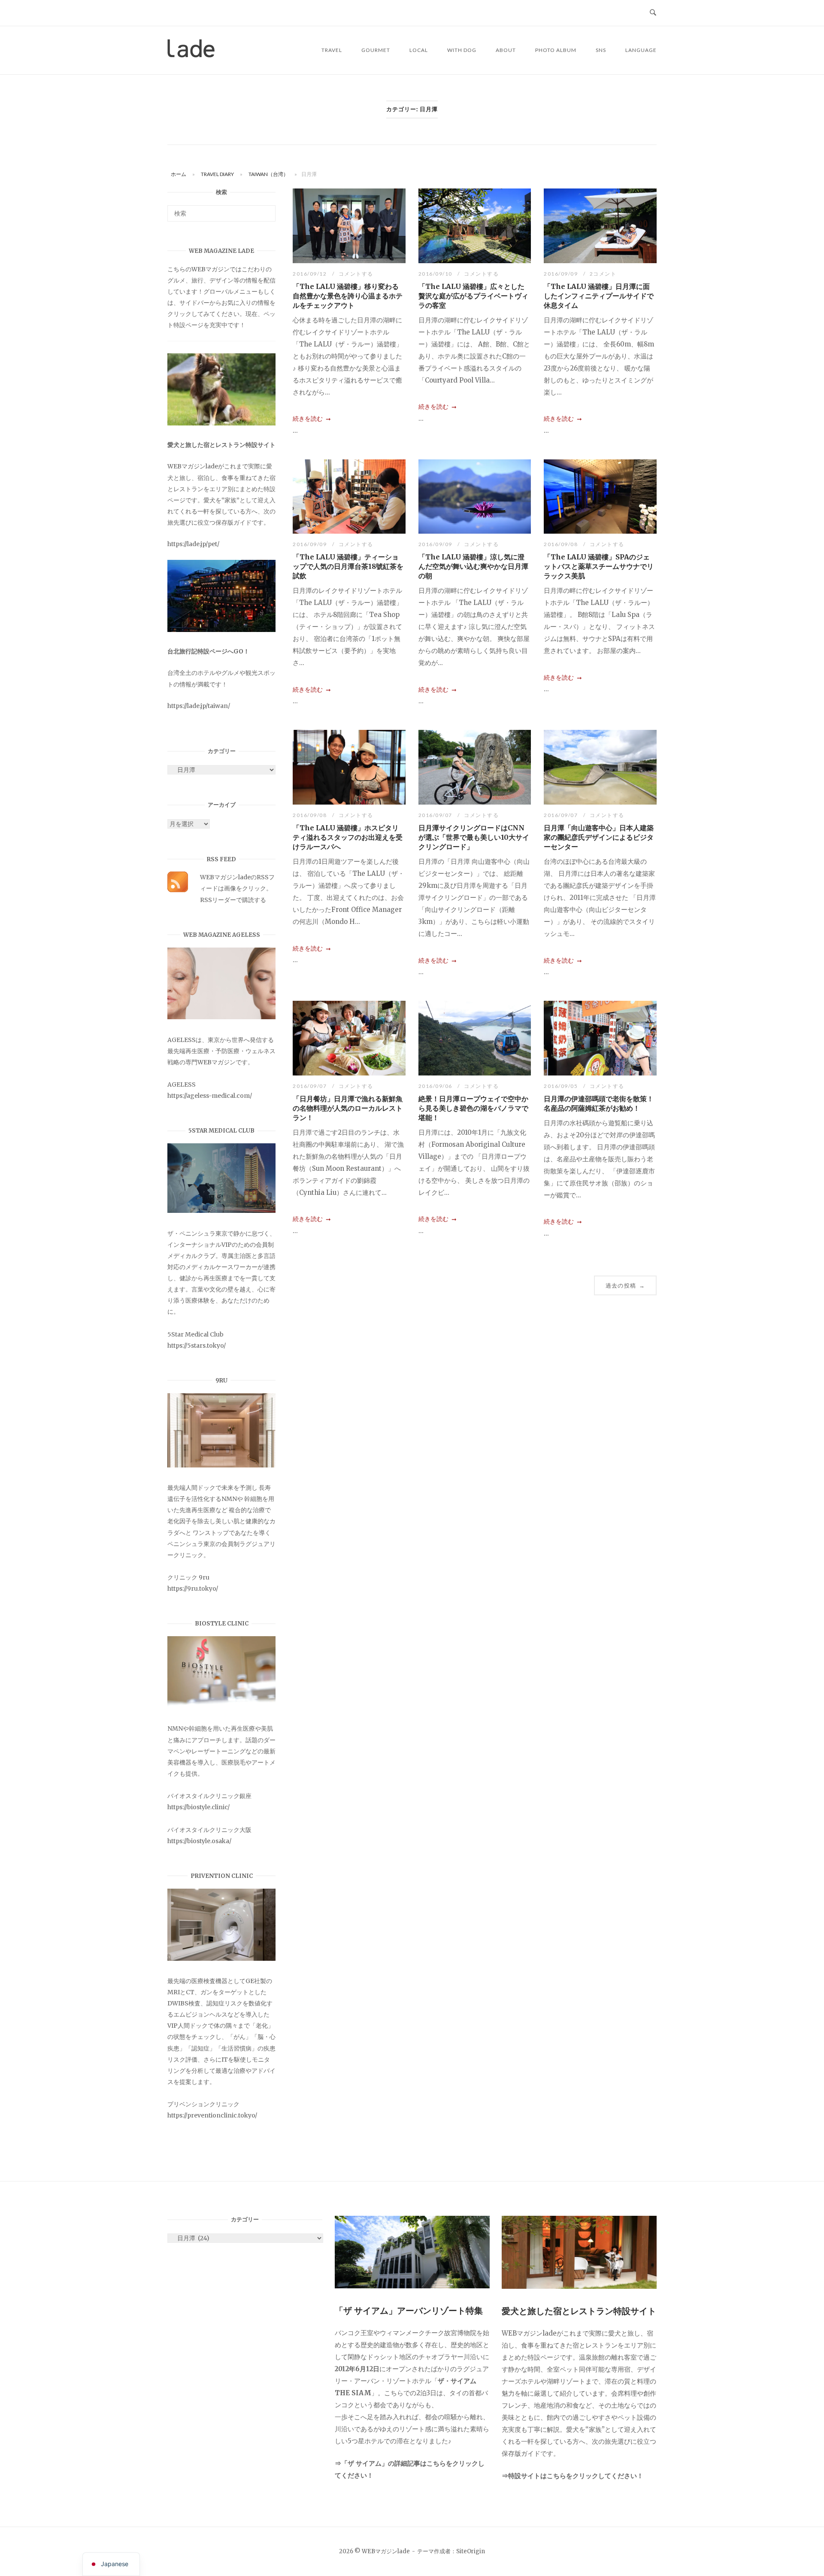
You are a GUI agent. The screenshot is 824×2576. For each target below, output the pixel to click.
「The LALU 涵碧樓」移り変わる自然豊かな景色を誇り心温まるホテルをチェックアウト (348, 296)
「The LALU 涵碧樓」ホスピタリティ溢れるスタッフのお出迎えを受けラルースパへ (348, 837)
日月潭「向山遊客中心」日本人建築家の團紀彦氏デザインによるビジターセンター (599, 837)
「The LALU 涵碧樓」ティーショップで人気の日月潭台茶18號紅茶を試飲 (348, 566)
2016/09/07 (436, 815)
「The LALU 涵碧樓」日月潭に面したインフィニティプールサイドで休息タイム (599, 296)
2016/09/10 (436, 274)
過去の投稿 (625, 1285)
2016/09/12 (311, 274)
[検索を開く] (653, 13)
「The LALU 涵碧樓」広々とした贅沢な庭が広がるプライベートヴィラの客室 (473, 296)
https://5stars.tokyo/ (197, 1346)
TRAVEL (332, 50)
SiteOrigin (471, 2551)
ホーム (179, 174)
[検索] (266, 210)
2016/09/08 (562, 544)
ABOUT (506, 50)
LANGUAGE (641, 50)
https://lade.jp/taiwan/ (199, 706)
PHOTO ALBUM (556, 50)
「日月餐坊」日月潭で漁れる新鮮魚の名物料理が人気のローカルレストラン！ (348, 1108)
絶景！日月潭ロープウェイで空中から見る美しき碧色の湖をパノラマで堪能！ (473, 1108)
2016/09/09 (562, 274)
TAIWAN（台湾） (268, 174)
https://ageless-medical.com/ (210, 1096)
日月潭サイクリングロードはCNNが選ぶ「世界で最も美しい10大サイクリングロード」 (474, 837)
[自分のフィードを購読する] (178, 890)
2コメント (603, 274)
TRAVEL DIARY (217, 174)
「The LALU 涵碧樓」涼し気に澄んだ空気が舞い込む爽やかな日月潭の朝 (473, 566)
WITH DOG (462, 50)
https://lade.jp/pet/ (193, 544)
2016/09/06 (436, 1086)
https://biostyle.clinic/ (198, 1807)
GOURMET (376, 50)
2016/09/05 (562, 1086)
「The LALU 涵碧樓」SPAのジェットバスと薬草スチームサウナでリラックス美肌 (599, 566)
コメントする (356, 274)
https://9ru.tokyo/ (193, 1589)
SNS (601, 50)
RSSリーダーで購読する (233, 900)
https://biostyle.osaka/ (199, 1841)
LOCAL (419, 50)
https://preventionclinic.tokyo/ (212, 2115)
